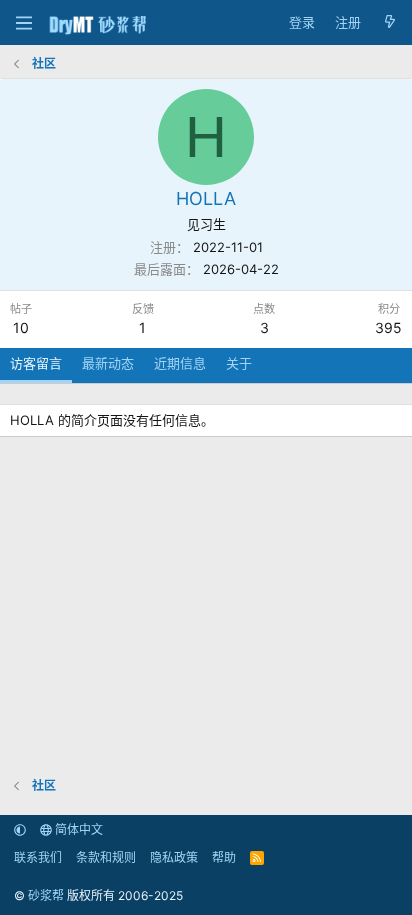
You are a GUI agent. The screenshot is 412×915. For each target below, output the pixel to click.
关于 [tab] (239, 363)
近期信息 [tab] (180, 363)
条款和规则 (106, 857)
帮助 (224, 857)
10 (21, 327)
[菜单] (23, 23)
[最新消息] (389, 23)
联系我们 (38, 857)
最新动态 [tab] (108, 363)
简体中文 (77, 829)
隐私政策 (174, 857)
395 (388, 327)
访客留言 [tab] (36, 363)
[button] (20, 829)
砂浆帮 (46, 895)
